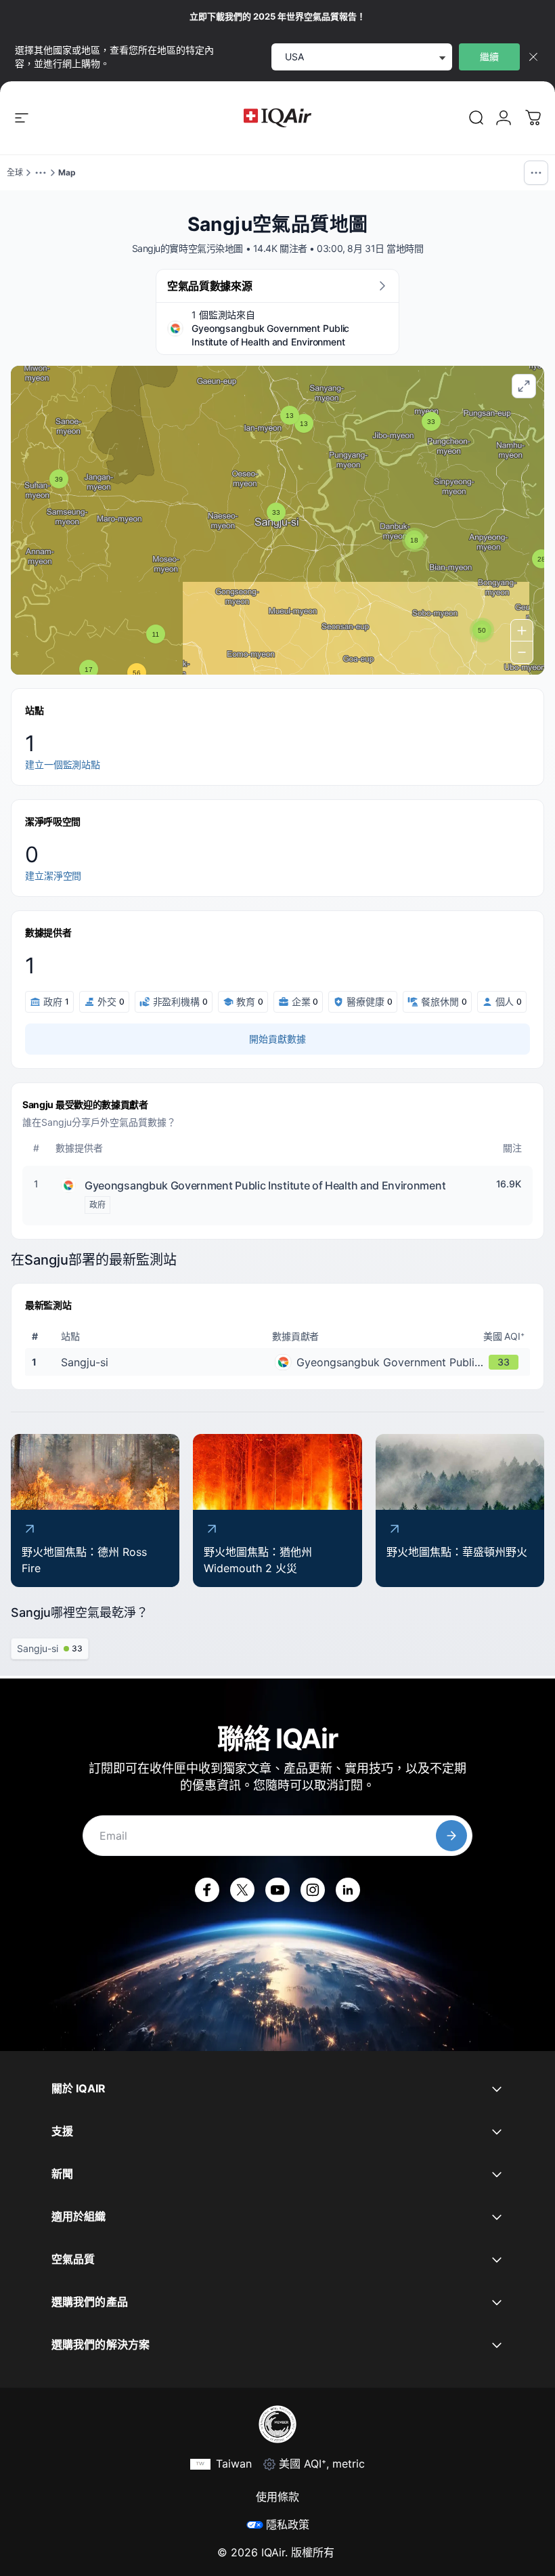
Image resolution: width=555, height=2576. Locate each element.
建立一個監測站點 (63, 764)
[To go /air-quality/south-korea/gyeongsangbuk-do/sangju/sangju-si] (280, 1362)
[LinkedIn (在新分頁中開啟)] (348, 1890)
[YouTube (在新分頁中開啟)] (277, 1890)
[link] (476, 118)
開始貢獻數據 (277, 1039)
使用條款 (277, 2497)
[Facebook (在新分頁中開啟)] (207, 1890)
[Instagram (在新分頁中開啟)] (313, 1890)
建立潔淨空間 (53, 875)
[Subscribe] (451, 1836)
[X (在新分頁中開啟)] (242, 1890)
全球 (15, 172)
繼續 (489, 57)
